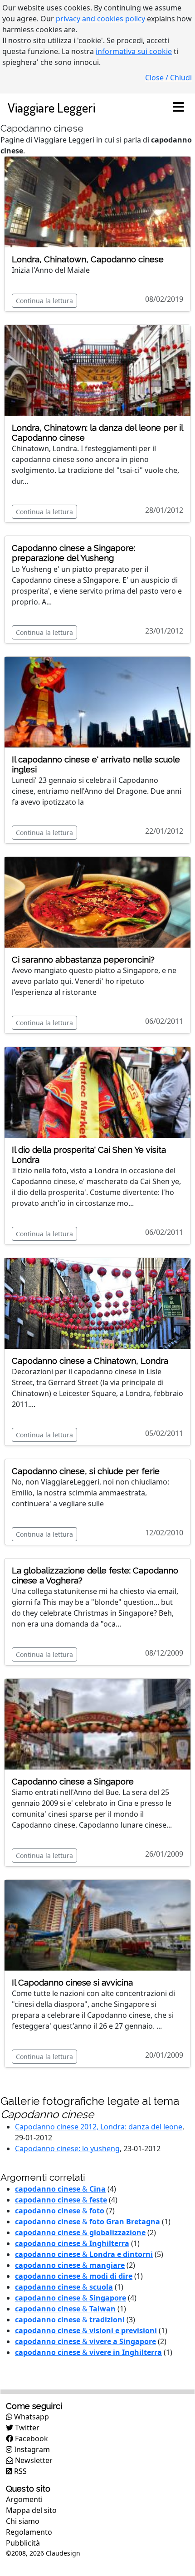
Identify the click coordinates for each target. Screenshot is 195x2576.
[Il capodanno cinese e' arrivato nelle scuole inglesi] (97, 701)
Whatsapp (31, 2417)
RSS (19, 2471)
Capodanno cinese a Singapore (73, 1782)
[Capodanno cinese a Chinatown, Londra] (97, 1303)
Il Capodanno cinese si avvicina (72, 1983)
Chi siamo (23, 2521)
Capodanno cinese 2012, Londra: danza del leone (99, 2127)
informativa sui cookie (134, 51)
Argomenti (24, 2499)
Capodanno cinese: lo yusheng (67, 2148)
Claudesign (63, 2553)
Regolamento (29, 2532)
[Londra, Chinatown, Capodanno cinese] (97, 201)
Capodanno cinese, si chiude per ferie (86, 1471)
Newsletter (33, 2460)
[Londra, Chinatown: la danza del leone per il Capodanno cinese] (97, 370)
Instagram (31, 2449)
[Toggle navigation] (178, 108)
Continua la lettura (44, 301)
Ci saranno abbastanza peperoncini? (83, 960)
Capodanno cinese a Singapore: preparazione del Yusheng (73, 553)
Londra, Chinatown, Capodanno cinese (88, 259)
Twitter (26, 2428)
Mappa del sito (31, 2510)
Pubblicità (23, 2543)
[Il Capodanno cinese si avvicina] (97, 1925)
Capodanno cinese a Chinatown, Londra (90, 1361)
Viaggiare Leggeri (51, 107)
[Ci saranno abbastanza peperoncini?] (97, 901)
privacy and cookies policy (100, 19)
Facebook (31, 2438)
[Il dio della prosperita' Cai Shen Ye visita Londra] (97, 1091)
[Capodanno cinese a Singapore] (97, 1724)
